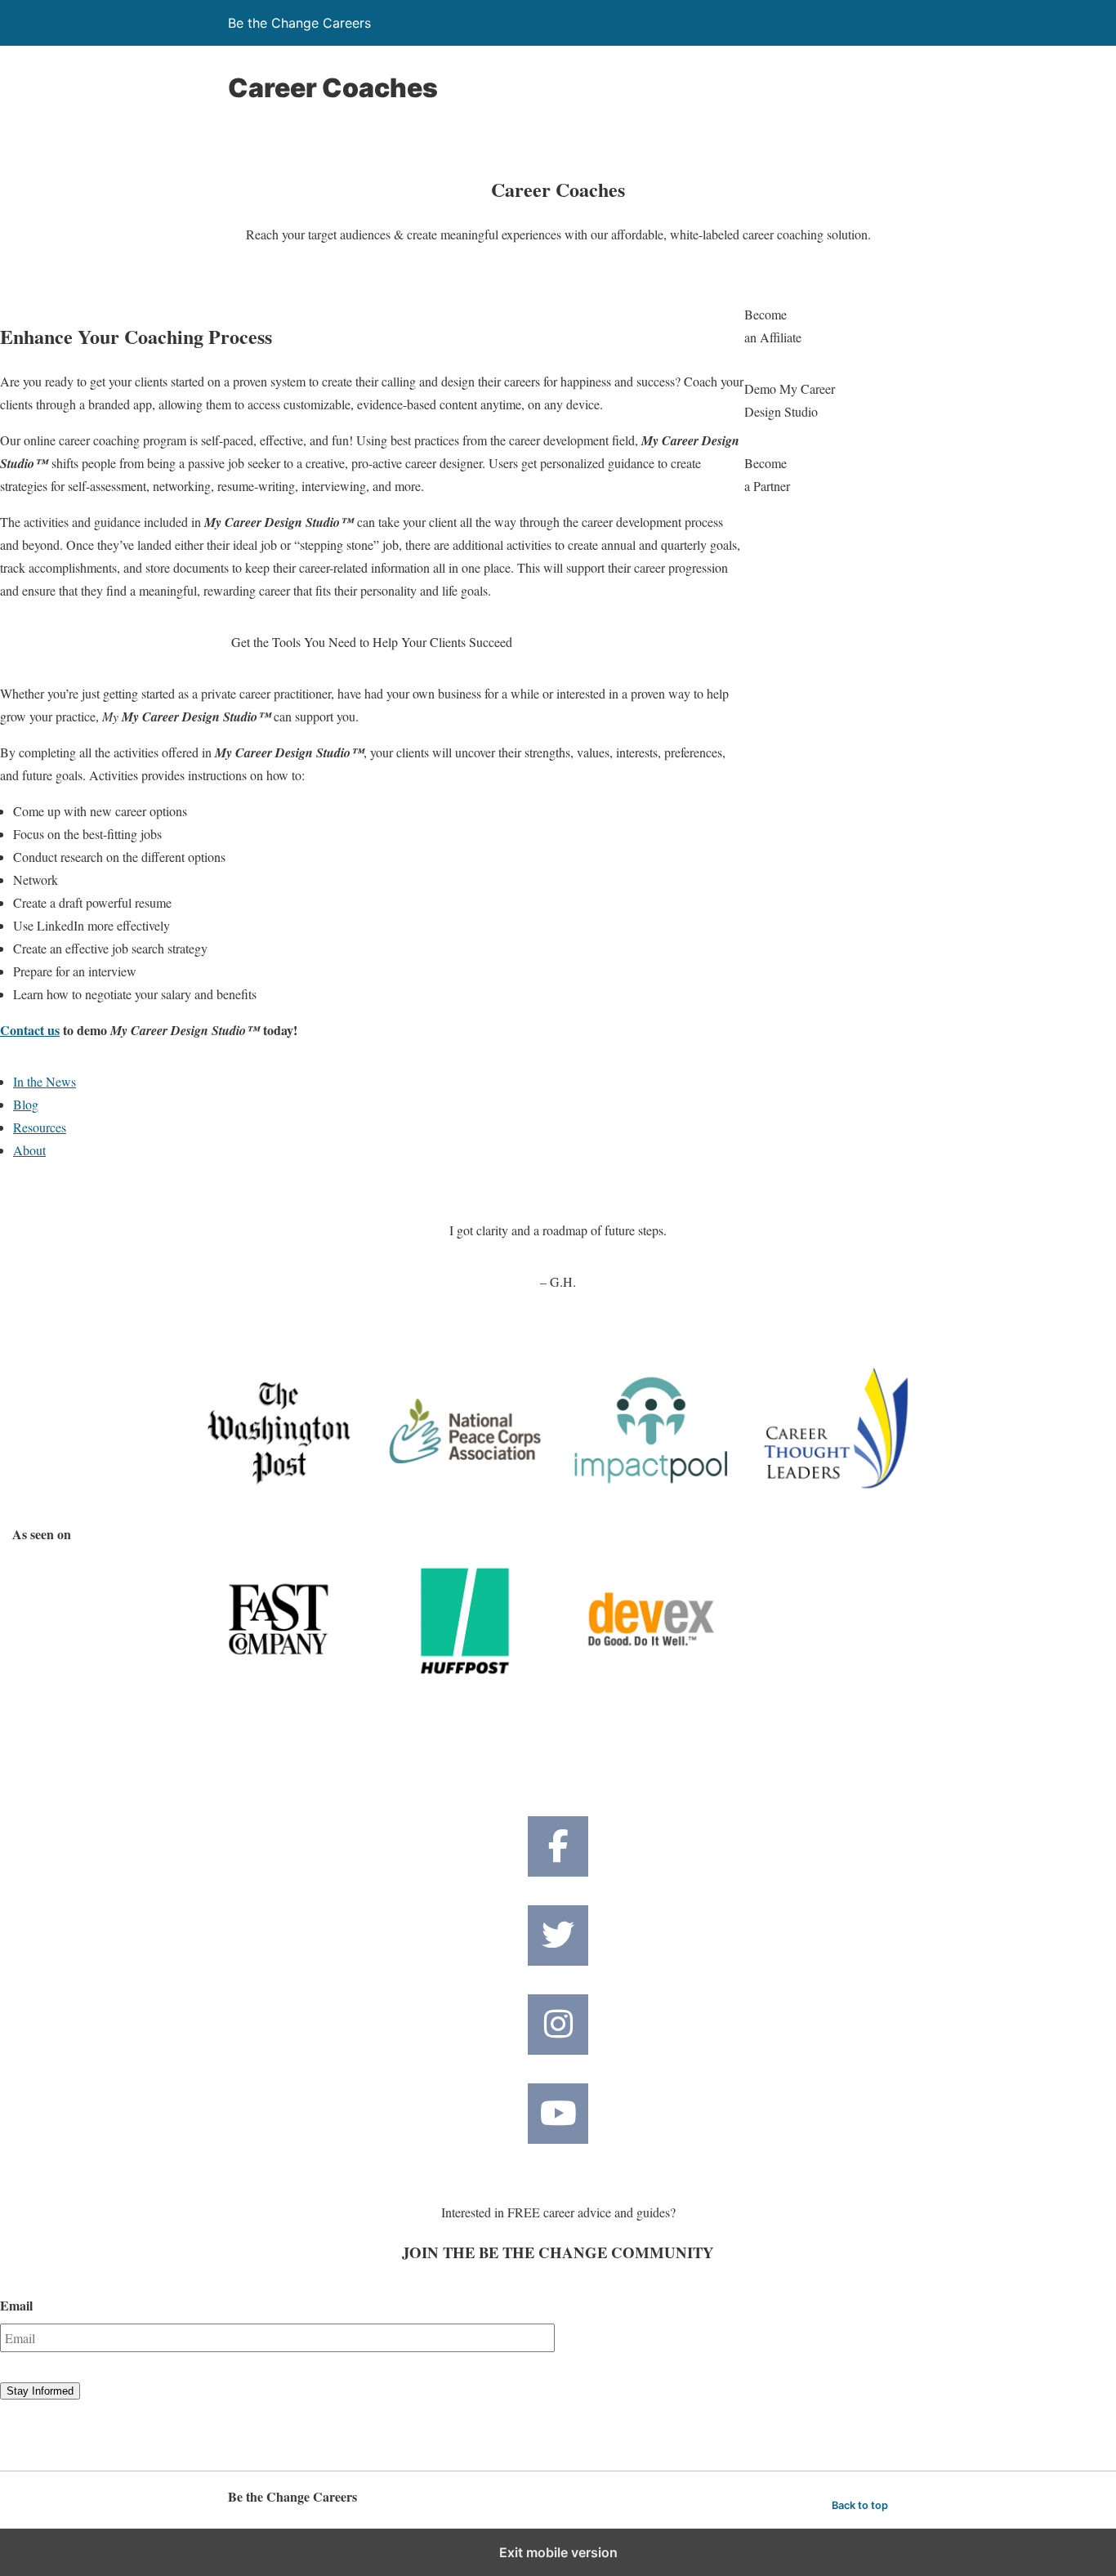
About (29, 1150)
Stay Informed (40, 2391)
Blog (26, 1104)
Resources (40, 1127)
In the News (45, 1081)
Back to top (860, 2505)
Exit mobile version (558, 2552)
